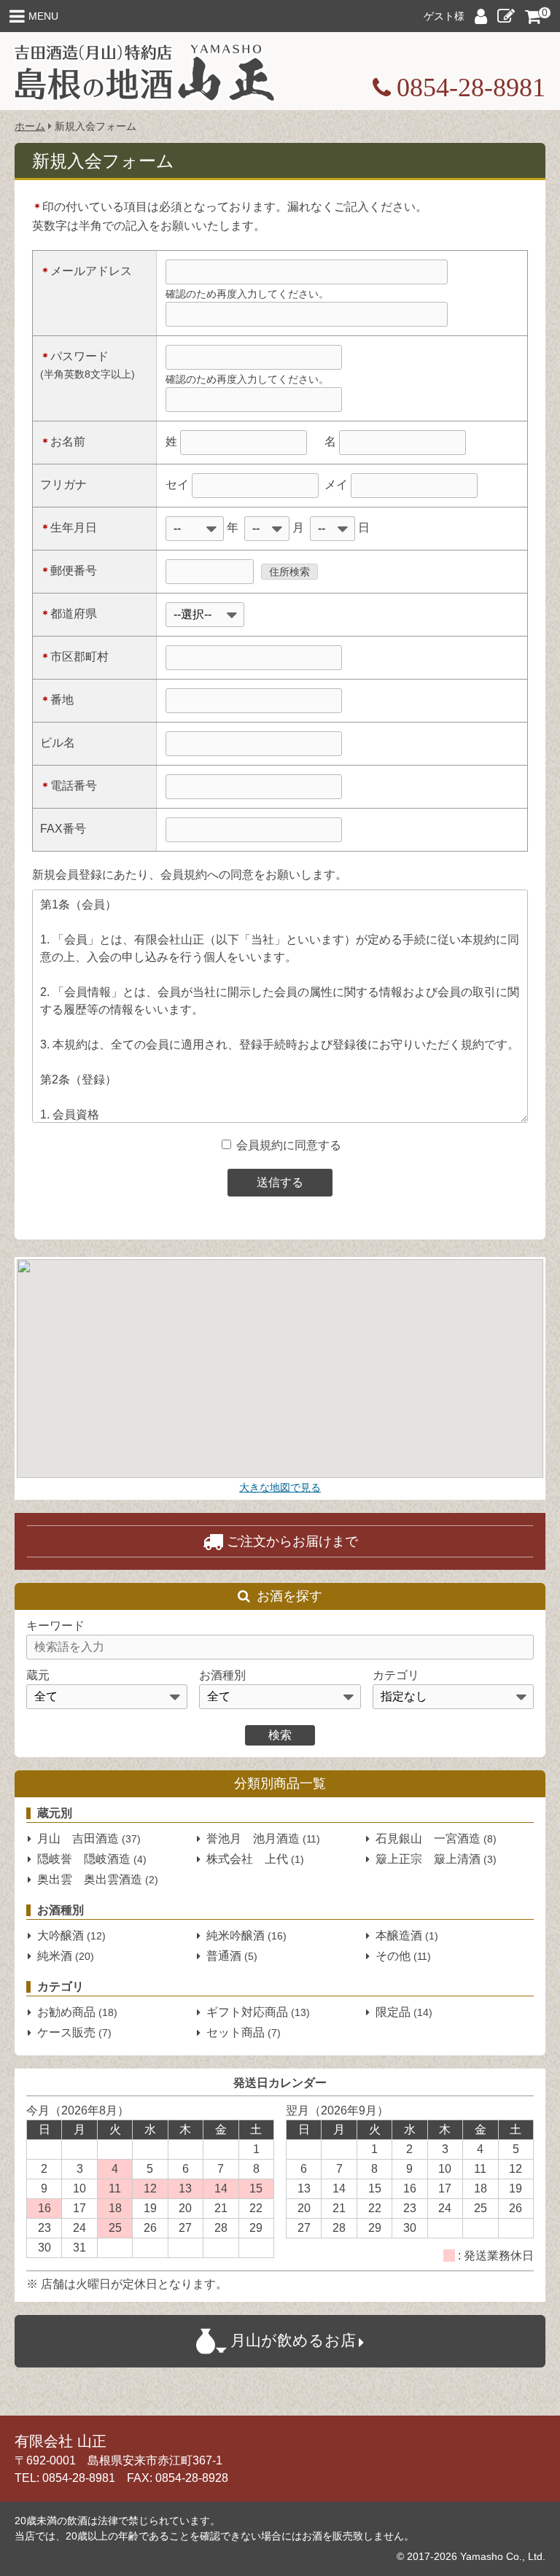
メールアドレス (86, 271)
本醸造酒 (407, 1935)
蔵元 (38, 1675)
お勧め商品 (77, 2012)
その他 (403, 1956)
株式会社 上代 (255, 1859)
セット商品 (244, 2032)
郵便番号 (69, 571)
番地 (57, 700)
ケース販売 (74, 2032)
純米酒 (66, 1956)
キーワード (55, 1626)
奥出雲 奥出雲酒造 (98, 1879)
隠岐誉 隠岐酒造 (92, 1859)
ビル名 (58, 743)
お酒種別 (222, 1675)
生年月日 (69, 528)
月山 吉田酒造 (89, 1838)
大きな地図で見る (280, 1487)
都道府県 (69, 614)
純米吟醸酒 (246, 1935)
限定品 (404, 2012)
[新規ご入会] (506, 19)
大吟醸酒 (71, 1935)
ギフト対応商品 (258, 2012)
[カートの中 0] (533, 15)
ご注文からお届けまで (292, 1541)
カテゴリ (396, 1675)
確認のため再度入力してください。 (247, 294)
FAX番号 (63, 829)
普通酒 (232, 1956)
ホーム (30, 126)
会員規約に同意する (287, 1145)
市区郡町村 (74, 657)
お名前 (63, 441)
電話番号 (69, 786)
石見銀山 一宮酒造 (436, 1838)
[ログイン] (481, 19)
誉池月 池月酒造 (263, 1838)
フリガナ (63, 485)
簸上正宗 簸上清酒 (436, 1859)
